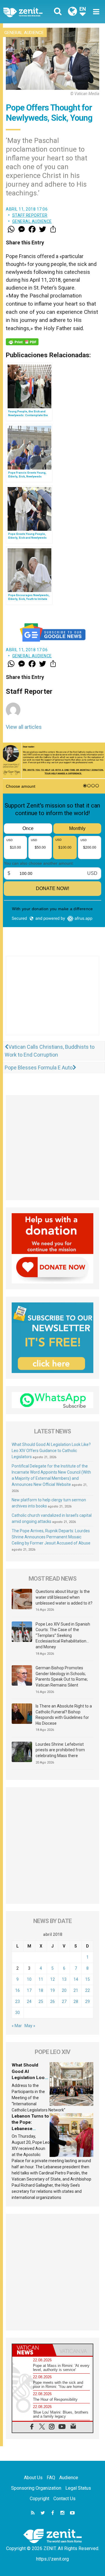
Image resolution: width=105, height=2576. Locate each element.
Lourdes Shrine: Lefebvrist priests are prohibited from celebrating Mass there (60, 1750)
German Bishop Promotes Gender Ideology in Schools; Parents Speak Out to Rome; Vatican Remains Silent (62, 1676)
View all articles (24, 727)
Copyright (40, 2499)
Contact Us (64, 2499)
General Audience (24, 33)
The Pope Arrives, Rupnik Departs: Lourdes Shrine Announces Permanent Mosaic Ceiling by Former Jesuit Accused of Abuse (51, 1537)
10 (29, 1979)
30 (17, 2013)
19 (52, 1990)
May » (30, 2026)
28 (76, 2001)
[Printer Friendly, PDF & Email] (22, 342)
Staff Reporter (30, 215)
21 (76, 1990)
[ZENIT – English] (29, 12)
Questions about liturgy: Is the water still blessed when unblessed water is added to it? (64, 1597)
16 (17, 1990)
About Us (33, 2478)
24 (29, 2001)
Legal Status (78, 2488)
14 (76, 1979)
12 (52, 1979)
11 (41, 1979)
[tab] (32, 2350)
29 (87, 2001)
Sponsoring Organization (36, 2488)
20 (64, 1990)
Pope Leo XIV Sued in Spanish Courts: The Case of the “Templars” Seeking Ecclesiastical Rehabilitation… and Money (63, 1635)
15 (87, 1979)
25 (41, 2001)
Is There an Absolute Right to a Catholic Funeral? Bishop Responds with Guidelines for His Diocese (64, 1715)
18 (41, 1990)
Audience (69, 2478)
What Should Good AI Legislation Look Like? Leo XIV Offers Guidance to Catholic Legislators (51, 1451)
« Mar (17, 2026)
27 (64, 2001)
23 (17, 2001)
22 (87, 1990)
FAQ (51, 2478)
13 (64, 1979)
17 (29, 1990)
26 (52, 2001)
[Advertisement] (52, 1001)
